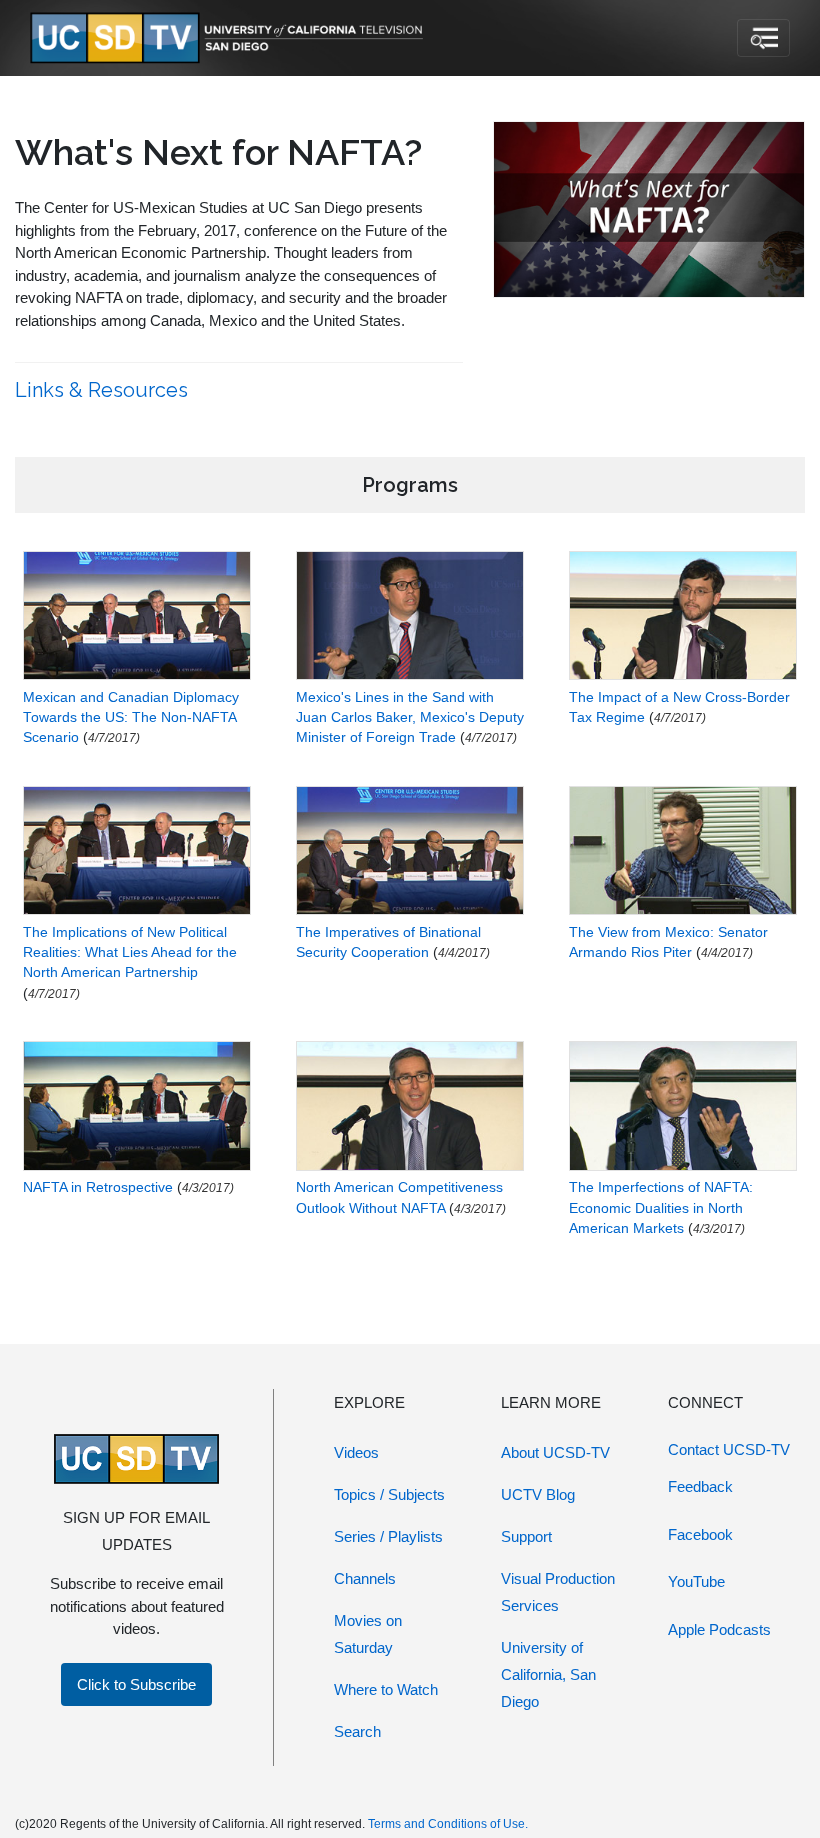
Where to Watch (386, 1689)
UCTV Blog (538, 1494)
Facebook (700, 1534)
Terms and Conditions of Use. (448, 1824)
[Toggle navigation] (763, 38)
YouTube (696, 1581)
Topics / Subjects (389, 1494)
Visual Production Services (558, 1592)
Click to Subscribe (136, 1684)
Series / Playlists (388, 1536)
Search (357, 1731)
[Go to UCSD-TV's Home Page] (230, 38)
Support (526, 1536)
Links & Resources (104, 390)
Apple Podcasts (719, 1629)
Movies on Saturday (368, 1634)
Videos (356, 1452)
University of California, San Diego (548, 1674)
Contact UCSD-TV (729, 1449)
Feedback (700, 1486)
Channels (365, 1578)
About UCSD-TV (555, 1452)
